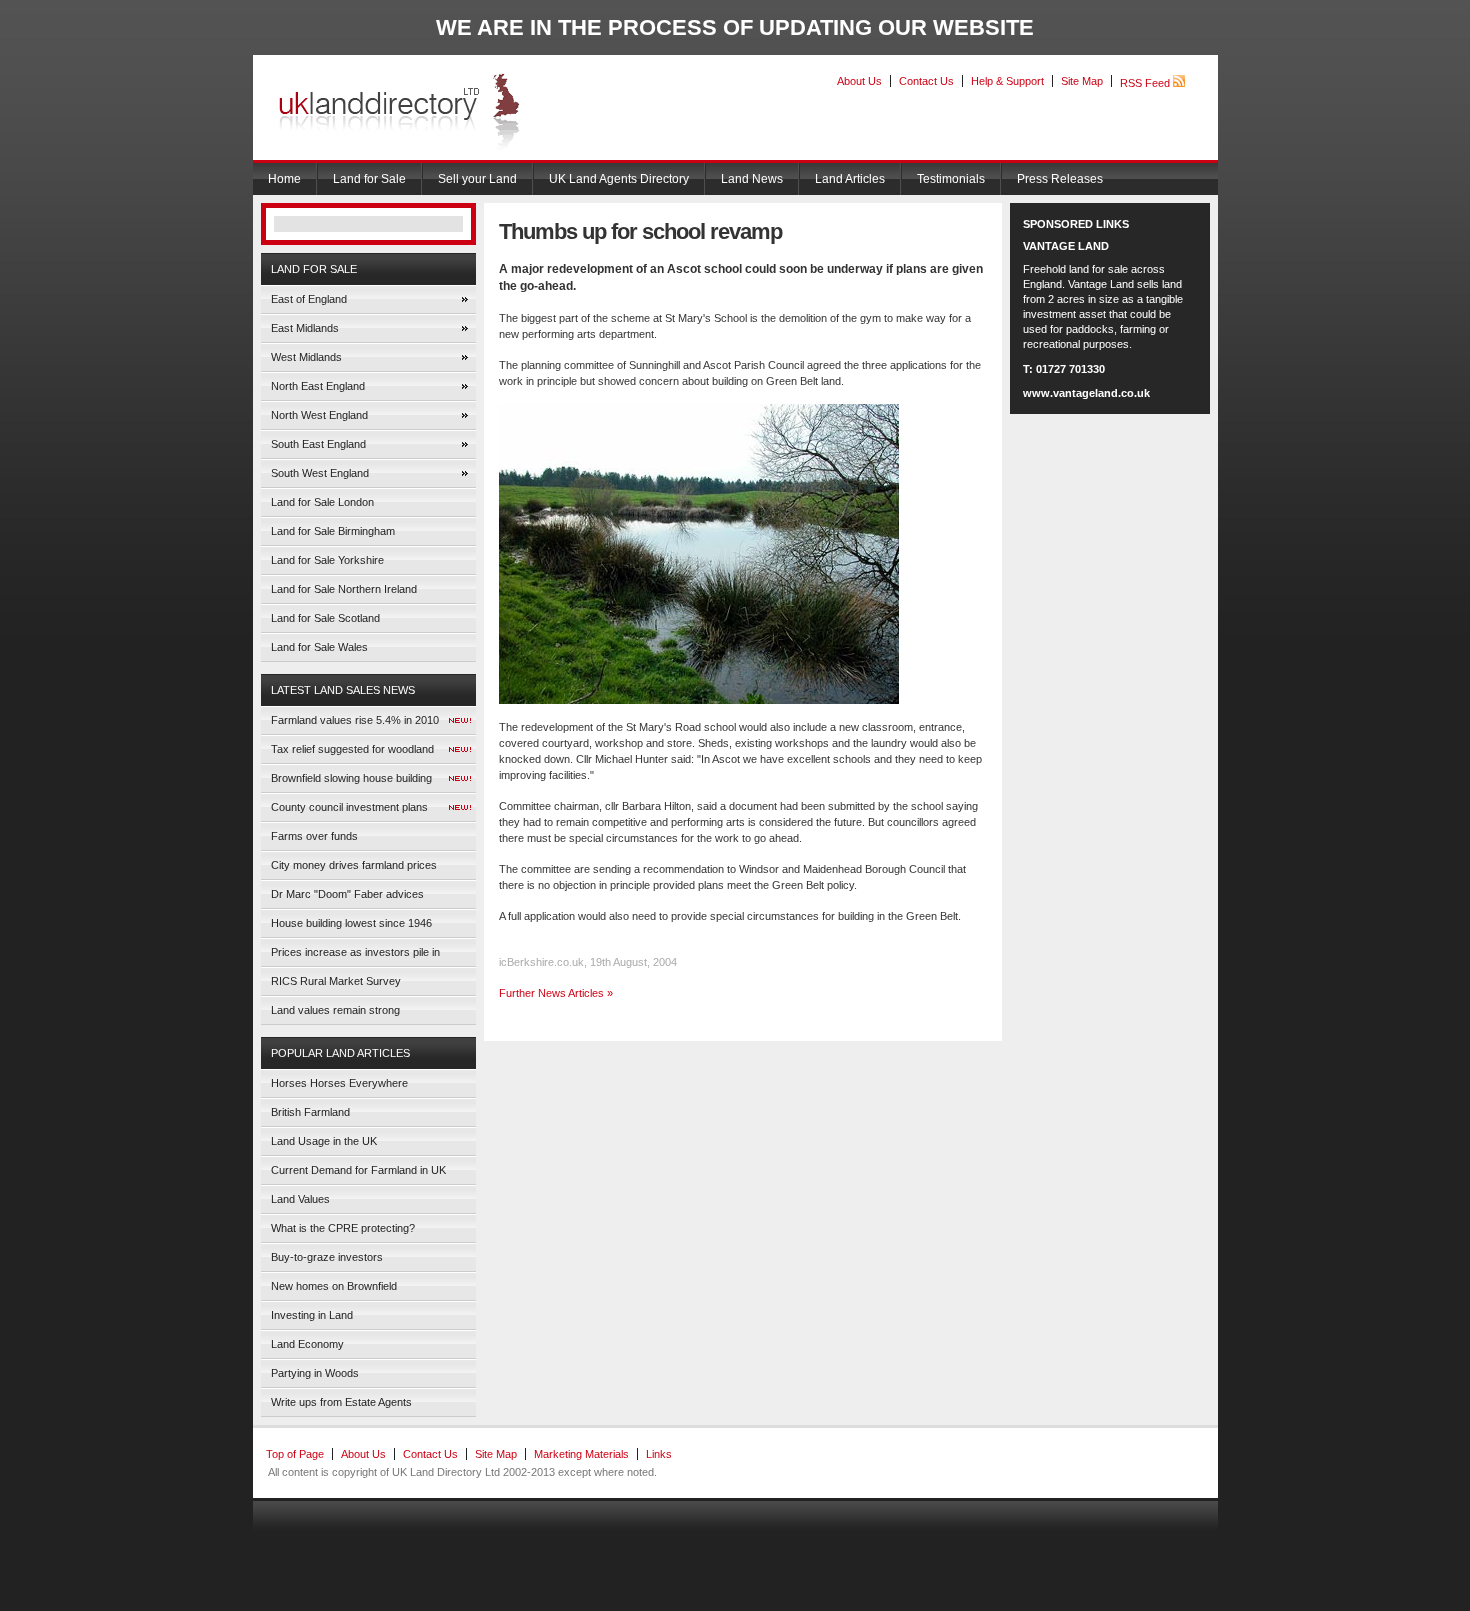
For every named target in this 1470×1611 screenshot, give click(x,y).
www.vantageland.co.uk (1086, 393)
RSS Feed (1146, 83)
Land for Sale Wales (319, 647)
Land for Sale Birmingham (333, 531)
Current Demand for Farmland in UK (358, 1170)
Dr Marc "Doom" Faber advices (347, 894)
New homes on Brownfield (334, 1286)
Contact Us (926, 81)
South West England (320, 473)
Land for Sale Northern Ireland (344, 589)
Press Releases (1060, 179)
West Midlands (306, 357)
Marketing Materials (581, 1454)
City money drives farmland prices (354, 865)
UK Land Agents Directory (619, 179)
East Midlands (305, 328)
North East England (318, 386)
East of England (309, 299)
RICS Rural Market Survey (336, 981)
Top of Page (295, 1454)
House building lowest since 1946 (351, 923)
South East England (318, 444)
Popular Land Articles (340, 1053)
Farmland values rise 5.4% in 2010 (355, 720)
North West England (319, 415)
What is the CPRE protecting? (343, 1228)
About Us (859, 81)
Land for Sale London (322, 502)
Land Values (300, 1199)
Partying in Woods (315, 1373)
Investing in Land (312, 1315)
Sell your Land (477, 179)
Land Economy (307, 1344)
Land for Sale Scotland (325, 618)
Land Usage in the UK (324, 1141)
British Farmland (310, 1112)
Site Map (1082, 81)
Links (659, 1454)
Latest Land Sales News (343, 690)
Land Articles (850, 179)
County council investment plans (349, 807)
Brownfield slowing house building (351, 778)
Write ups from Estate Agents (341, 1402)
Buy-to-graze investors (327, 1257)
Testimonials (951, 179)
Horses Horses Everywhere (339, 1083)
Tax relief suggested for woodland (352, 749)
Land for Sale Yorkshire (327, 560)
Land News (752, 179)
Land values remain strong (335, 1010)
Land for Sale (369, 179)
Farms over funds (314, 836)
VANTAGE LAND (1066, 246)
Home (284, 179)
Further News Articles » (556, 993)
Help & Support (1007, 81)
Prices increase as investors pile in (355, 952)
